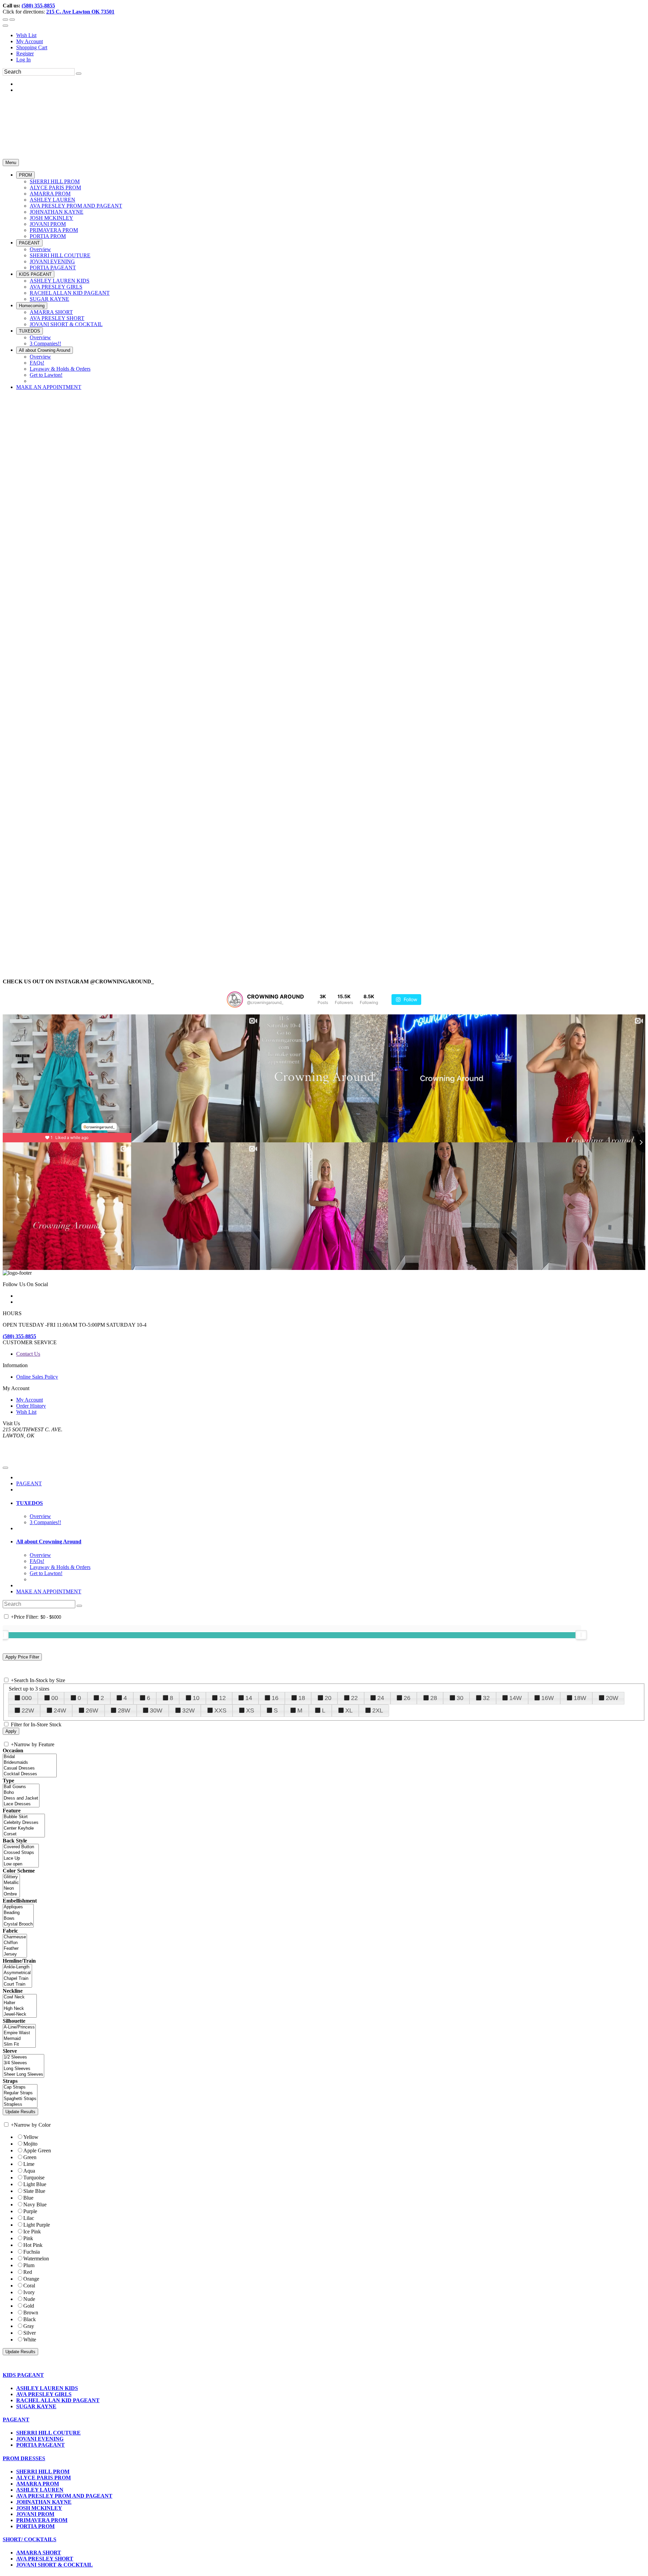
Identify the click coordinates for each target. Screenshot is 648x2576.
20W (612, 1698)
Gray (29, 2326)
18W (580, 1698)
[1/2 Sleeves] (23, 2057)
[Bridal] (30, 1757)
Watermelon (36, 2259)
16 (275, 1698)
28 (434, 1698)
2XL (378, 1710)
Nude (29, 2299)
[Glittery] (11, 1877)
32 (486, 1698)
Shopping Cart (32, 47)
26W (92, 1710)
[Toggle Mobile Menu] (5, 1468)
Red (28, 2272)
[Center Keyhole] (24, 1828)
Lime (29, 2164)
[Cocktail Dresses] (30, 1774)
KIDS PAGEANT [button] (23, 2375)
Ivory (29, 2292)
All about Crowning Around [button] (49, 1542)
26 (407, 1698)
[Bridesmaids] (30, 1763)
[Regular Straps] (20, 2093)
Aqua (29, 2171)
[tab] (331, 1503)
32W (188, 1710)
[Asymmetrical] (17, 1973)
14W (516, 1698)
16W (548, 1698)
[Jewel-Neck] (20, 2014)
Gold (29, 2306)
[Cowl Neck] (20, 1997)
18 (302, 1698)
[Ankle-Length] (17, 1967)
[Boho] (21, 1793)
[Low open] (21, 1864)
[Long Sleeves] (23, 2069)
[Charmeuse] (15, 1937)
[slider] (581, 1635)
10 (196, 1698)
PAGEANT (29, 1483)
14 (249, 1698)
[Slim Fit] (19, 2044)
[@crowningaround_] (235, 1000)
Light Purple (37, 2225)
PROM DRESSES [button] (24, 2458)
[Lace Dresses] (21, 1804)
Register (25, 54)
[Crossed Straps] (21, 1853)
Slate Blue (34, 2191)
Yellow (31, 2137)
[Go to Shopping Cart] (5, 20)
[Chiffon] (15, 1943)
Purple (30, 2211)
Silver (30, 2333)
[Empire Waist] (19, 2033)
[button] (25, 175)
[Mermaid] (19, 2039)
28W (124, 1710)
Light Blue (35, 2184)
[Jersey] (15, 1954)
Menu (11, 163)
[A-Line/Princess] (19, 2027)
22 (354, 1698)
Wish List (26, 35)
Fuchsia (32, 2252)
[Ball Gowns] (21, 1787)
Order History (31, 1406)
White (30, 2340)
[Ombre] (11, 1894)
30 (460, 1698)
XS (250, 1710)
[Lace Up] (21, 1858)
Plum (29, 2265)
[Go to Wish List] (12, 20)
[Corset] (24, 1834)
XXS (220, 1710)
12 (222, 1698)
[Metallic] (11, 1883)
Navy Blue (35, 2205)
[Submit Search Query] (79, 1606)
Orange (31, 2279)
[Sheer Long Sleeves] (23, 2075)
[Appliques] (18, 1907)
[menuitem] (331, 35)
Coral (29, 2286)
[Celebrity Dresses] (24, 1823)
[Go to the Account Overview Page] (5, 26)
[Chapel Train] (17, 1979)
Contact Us (28, 1354)
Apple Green (37, 2150)
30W (156, 1710)
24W (60, 1710)
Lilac (29, 2218)
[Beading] (18, 1913)
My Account (30, 41)
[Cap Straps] (20, 2087)
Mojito (30, 2144)
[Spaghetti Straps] (20, 2099)
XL (349, 1710)
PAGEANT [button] (16, 2420)
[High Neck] (20, 2009)
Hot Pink (33, 2245)
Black (30, 2319)
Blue (28, 2198)
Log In (23, 60)
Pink (28, 2238)
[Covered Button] (21, 1847)
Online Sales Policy (37, 1377)
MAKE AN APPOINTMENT (49, 1591)
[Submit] (79, 74)
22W (28, 1710)
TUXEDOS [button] (30, 1503)
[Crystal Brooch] (18, 1924)
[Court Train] (17, 1984)
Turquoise (34, 2177)
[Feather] (15, 1949)
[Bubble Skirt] (24, 1817)
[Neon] (11, 1889)
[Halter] (20, 2003)
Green (30, 2157)
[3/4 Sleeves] (23, 2063)
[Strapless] (20, 2105)
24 (381, 1698)
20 (328, 1698)
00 (55, 1698)
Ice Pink (32, 2232)
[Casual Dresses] (30, 1768)
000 (27, 1698)
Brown (31, 2313)
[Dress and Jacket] (21, 1798)
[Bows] (18, 1919)
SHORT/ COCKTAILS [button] (30, 2539)
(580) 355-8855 (38, 6)
